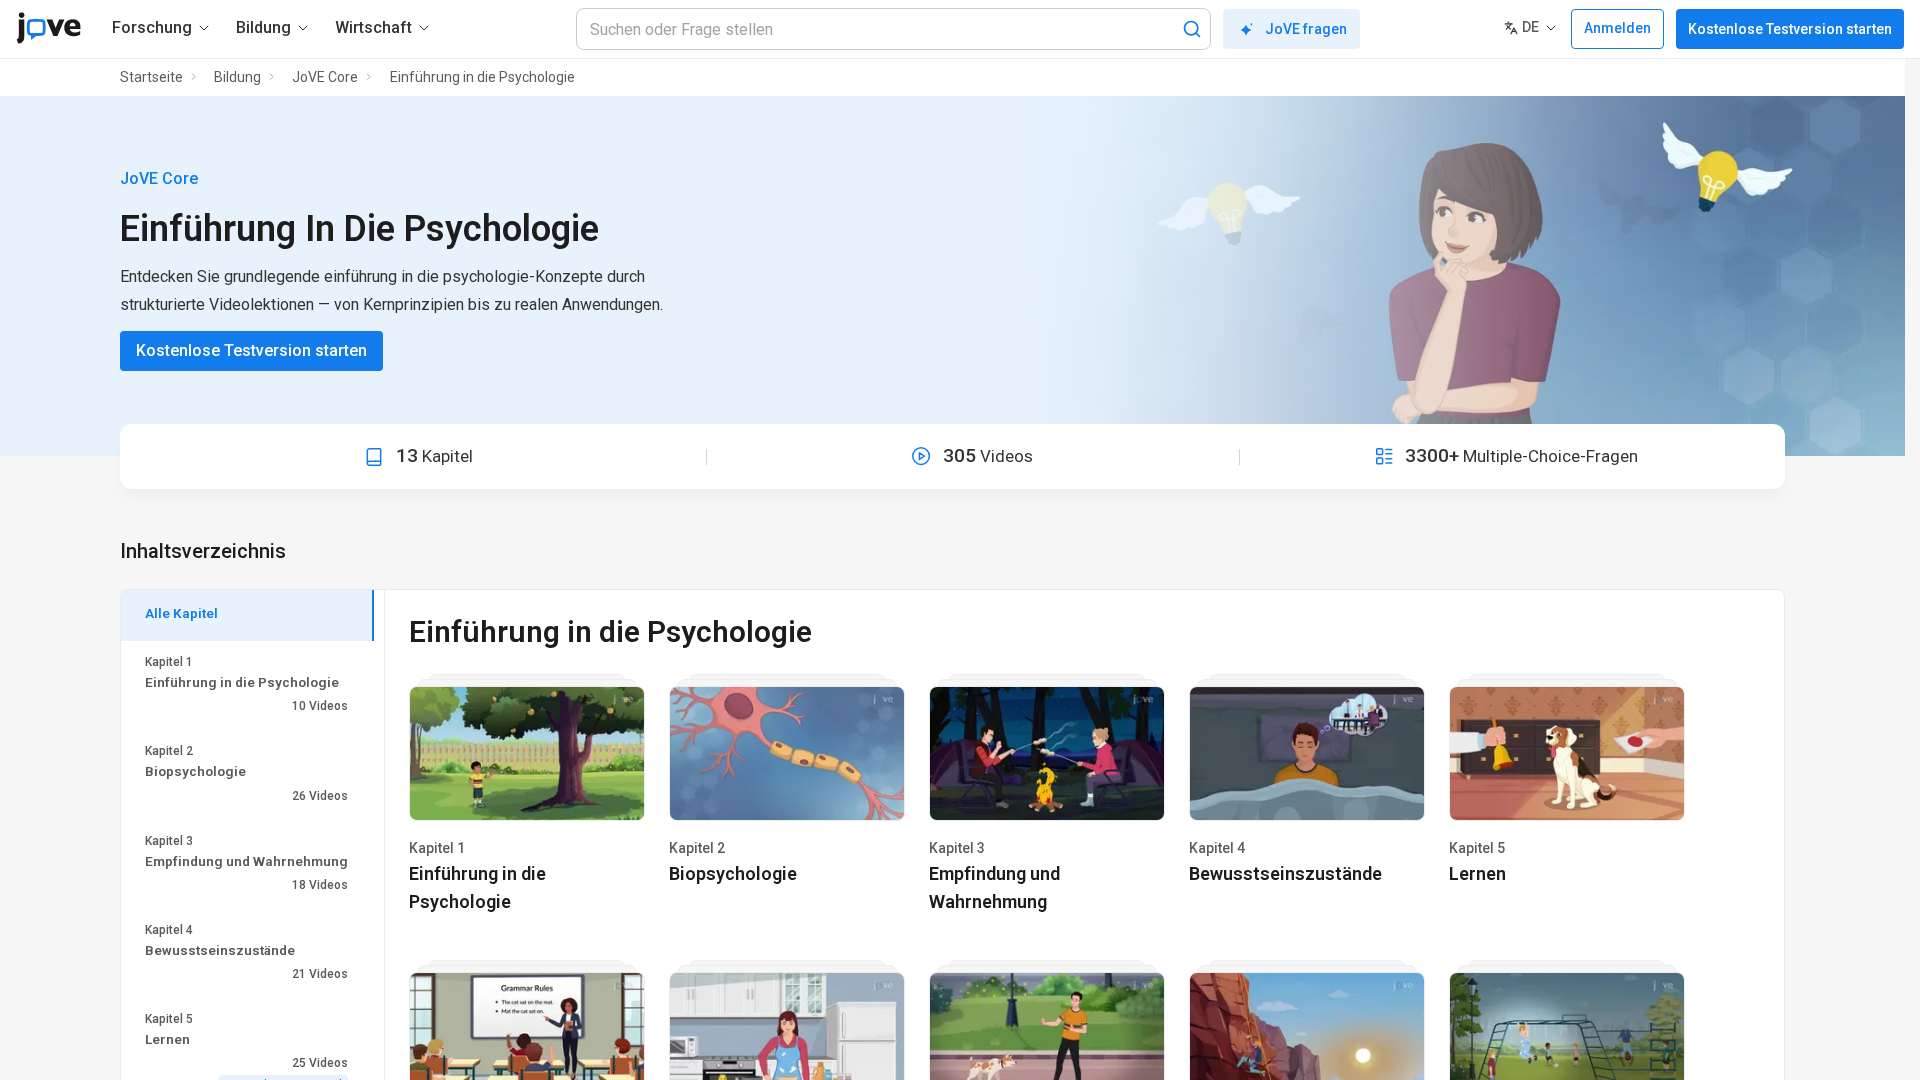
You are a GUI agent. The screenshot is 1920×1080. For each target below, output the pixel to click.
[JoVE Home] (48, 28)
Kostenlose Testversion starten (1790, 29)
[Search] (1192, 29)
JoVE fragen (1306, 29)
